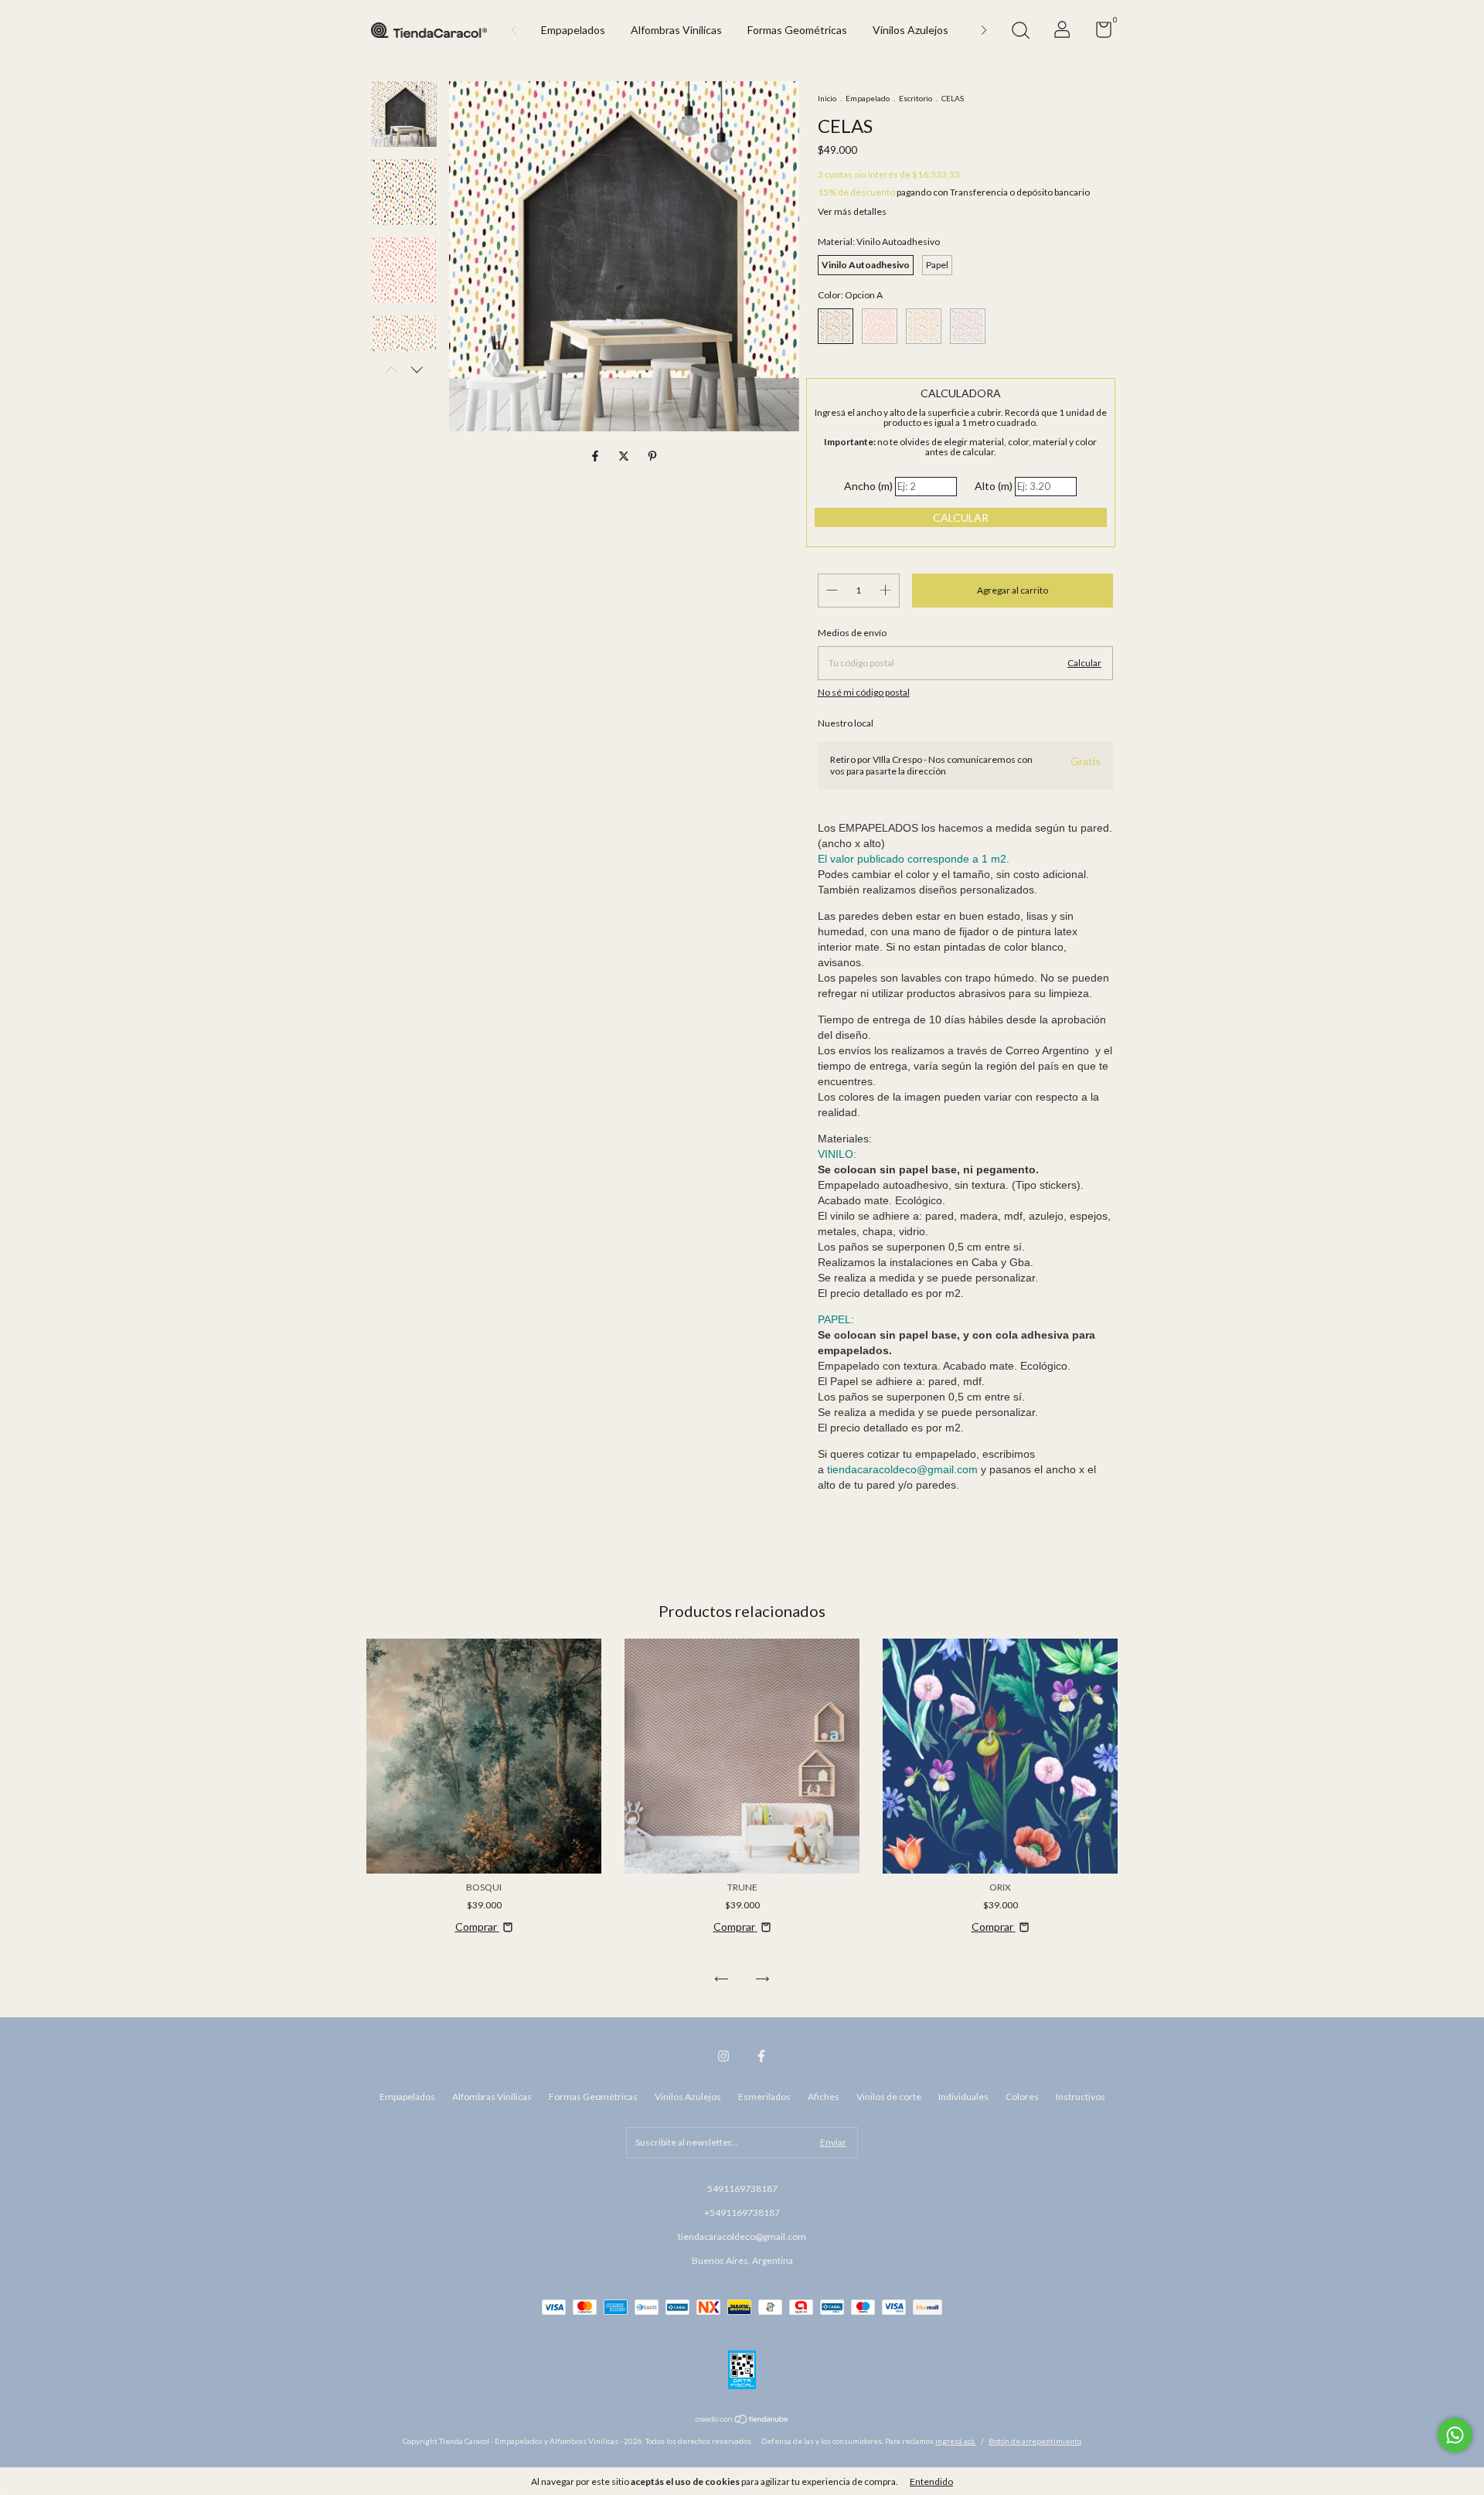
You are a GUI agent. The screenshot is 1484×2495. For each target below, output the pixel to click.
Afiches (824, 2097)
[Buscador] (1020, 32)
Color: (850, 295)
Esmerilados (764, 2097)
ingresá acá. (956, 2441)
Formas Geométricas (797, 30)
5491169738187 (742, 2189)
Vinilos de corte (889, 2097)
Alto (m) (994, 486)
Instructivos (1081, 2097)
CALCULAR (961, 517)
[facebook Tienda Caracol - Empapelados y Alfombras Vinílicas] (761, 2056)
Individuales (963, 2097)
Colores (1022, 2097)
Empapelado (868, 98)
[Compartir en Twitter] (625, 456)
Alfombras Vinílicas (676, 30)
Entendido (931, 2481)
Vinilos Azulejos (910, 30)
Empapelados (573, 30)
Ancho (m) (868, 486)
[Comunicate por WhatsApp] (1455, 2435)
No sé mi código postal (864, 692)
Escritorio (916, 98)
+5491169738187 (742, 2212)
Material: (879, 242)
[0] (1098, 33)
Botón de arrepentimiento (1035, 2441)
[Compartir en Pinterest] (652, 456)
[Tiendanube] (742, 2420)
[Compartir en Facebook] (596, 456)
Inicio (827, 98)
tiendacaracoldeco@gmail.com (742, 2236)
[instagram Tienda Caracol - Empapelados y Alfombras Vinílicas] (723, 2056)
